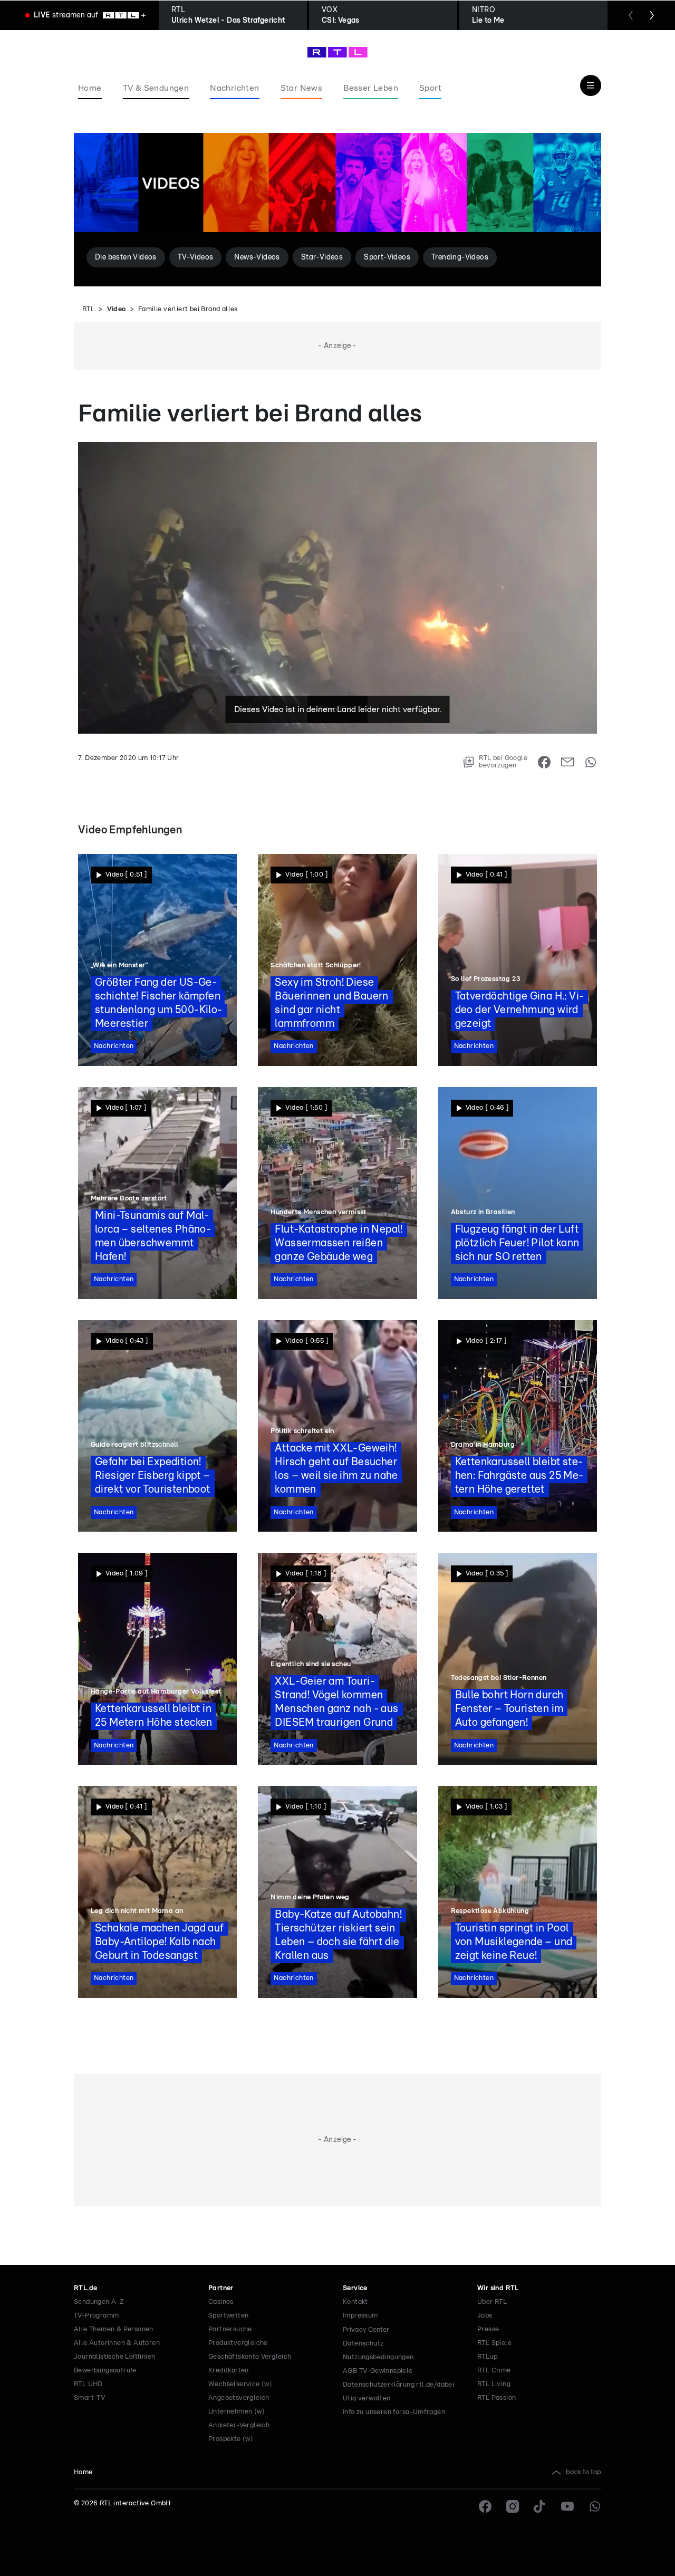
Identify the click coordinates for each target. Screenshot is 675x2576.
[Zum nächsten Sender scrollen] (652, 15)
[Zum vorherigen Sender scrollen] (631, 15)
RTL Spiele (494, 2343)
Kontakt (355, 2302)
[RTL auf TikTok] (540, 2506)
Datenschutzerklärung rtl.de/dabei (398, 2385)
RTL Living (494, 2384)
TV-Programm (96, 2316)
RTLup (487, 2357)
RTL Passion (496, 2398)
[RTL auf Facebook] (485, 2506)
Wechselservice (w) (240, 2384)
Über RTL (492, 2302)
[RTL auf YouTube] (567, 2506)
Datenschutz (363, 2344)
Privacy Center (366, 2330)
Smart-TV (89, 2398)
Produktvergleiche (238, 2343)
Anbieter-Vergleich (239, 2425)
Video (117, 309)
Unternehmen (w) (237, 2412)
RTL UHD (88, 2384)
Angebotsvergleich (239, 2398)
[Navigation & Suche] (591, 85)
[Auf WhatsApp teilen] (591, 762)
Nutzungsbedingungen (378, 2357)
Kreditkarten (229, 2371)
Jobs (485, 2316)
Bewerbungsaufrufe (105, 2371)
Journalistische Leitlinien (114, 2357)
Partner (221, 2288)
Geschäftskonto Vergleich (250, 2357)
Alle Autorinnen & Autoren (117, 2343)
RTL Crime (494, 2371)
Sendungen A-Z (99, 2302)
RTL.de (85, 2288)
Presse (488, 2329)
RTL (88, 309)
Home (83, 2472)
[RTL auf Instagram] (513, 2506)
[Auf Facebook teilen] (544, 762)
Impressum (360, 2316)
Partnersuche (230, 2329)
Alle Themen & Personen (114, 2329)
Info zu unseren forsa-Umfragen (394, 2412)
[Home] (337, 52)
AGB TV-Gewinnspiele (378, 2371)
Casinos (221, 2302)
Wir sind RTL (498, 2288)
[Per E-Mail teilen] (567, 762)
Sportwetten (228, 2316)
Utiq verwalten (367, 2399)
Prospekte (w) (231, 2439)
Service (355, 2288)
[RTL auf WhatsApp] (595, 2506)
